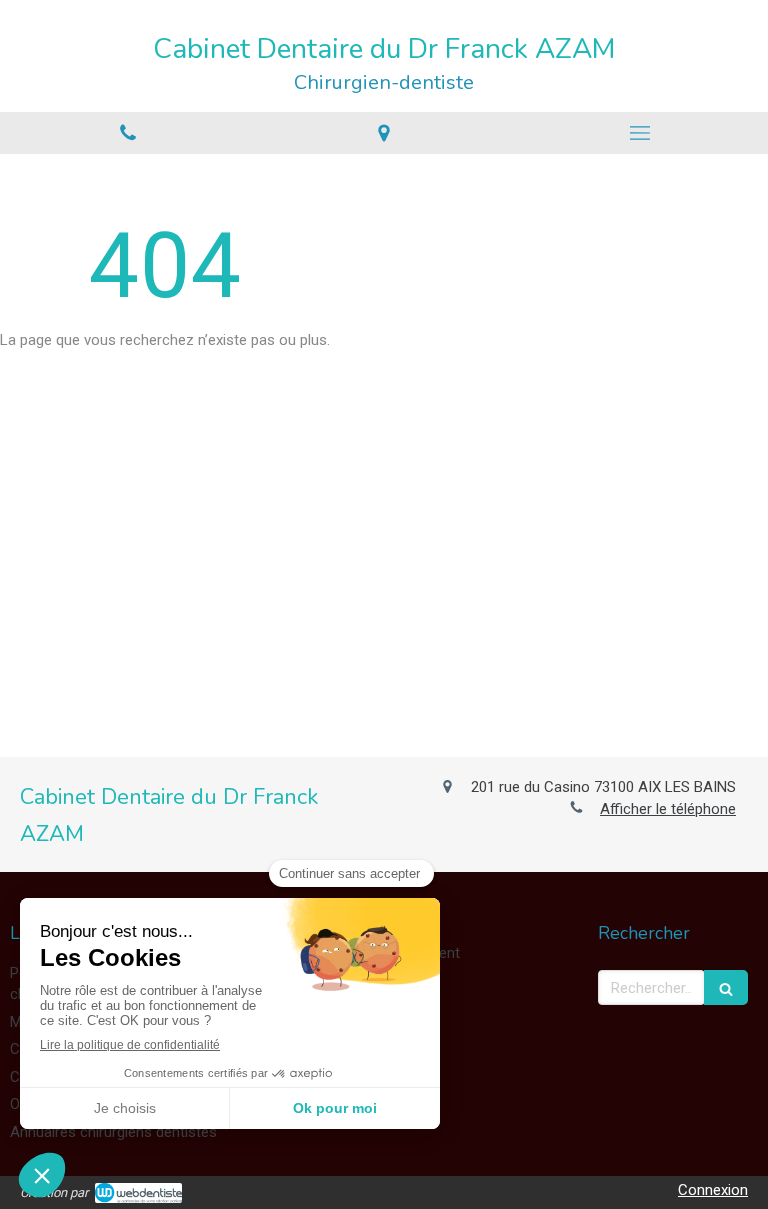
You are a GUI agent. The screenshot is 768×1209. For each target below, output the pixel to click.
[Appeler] (128, 132)
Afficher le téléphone (668, 809)
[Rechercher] (726, 987)
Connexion (713, 1190)
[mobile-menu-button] (640, 133)
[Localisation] (384, 132)
